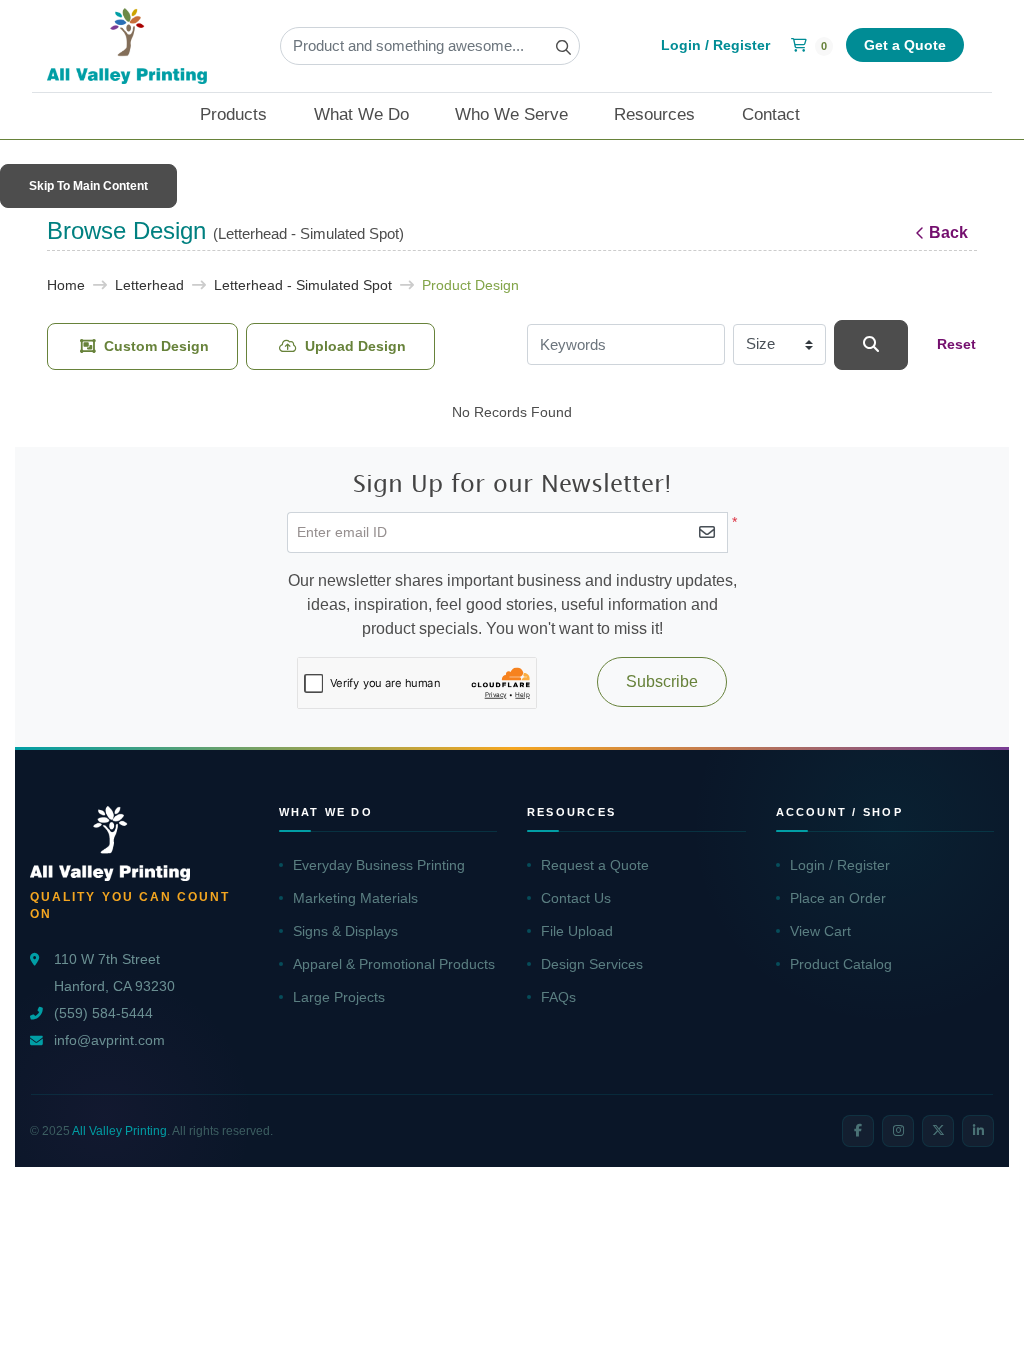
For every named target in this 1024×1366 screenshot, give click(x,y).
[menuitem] (245, 116)
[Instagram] (898, 1131)
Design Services (592, 964)
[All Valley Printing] (127, 46)
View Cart (820, 931)
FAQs (558, 997)
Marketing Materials (355, 898)
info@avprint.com (109, 1040)
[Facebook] (858, 1131)
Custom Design (156, 346)
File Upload (577, 931)
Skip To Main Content (88, 186)
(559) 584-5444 (103, 1013)
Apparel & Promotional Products (394, 964)
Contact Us (576, 898)
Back (948, 232)
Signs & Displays (345, 931)
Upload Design (355, 346)
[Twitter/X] (938, 1131)
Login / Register (840, 865)
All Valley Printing (119, 1131)
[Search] (871, 345)
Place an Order (838, 898)
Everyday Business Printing (379, 865)
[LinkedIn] (978, 1131)
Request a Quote (595, 865)
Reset (956, 344)
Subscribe (662, 681)
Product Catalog (841, 964)
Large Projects (339, 997)
